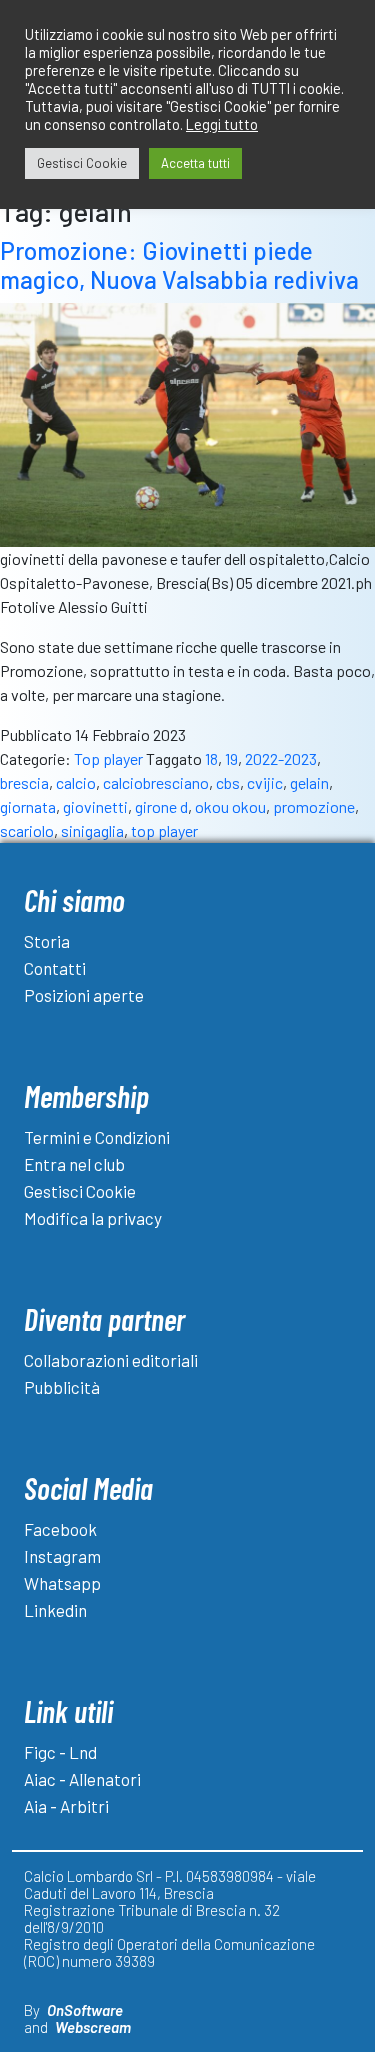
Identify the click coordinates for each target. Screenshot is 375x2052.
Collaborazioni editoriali (111, 1360)
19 (231, 758)
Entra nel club (74, 1164)
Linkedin (55, 1610)
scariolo (27, 830)
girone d (161, 806)
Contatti (55, 968)
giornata (28, 806)
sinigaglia (92, 830)
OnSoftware (85, 2010)
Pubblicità (62, 1387)
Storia (47, 941)
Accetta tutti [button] (195, 163)
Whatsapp (62, 1583)
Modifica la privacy (93, 1218)
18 (211, 758)
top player (164, 830)
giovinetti (95, 806)
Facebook (60, 1529)
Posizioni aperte (84, 995)
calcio (76, 782)
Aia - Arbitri (66, 1806)
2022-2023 (281, 758)
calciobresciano (156, 782)
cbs (228, 782)
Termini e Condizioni (97, 1137)
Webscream (93, 2027)
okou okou (230, 806)
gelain (309, 782)
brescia (24, 782)
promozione (314, 806)
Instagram (62, 1556)
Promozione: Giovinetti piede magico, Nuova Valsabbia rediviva (179, 264)
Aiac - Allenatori (82, 1779)
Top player (108, 758)
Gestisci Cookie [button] (82, 163)
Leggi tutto (222, 124)
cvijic (265, 782)
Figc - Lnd (60, 1752)
